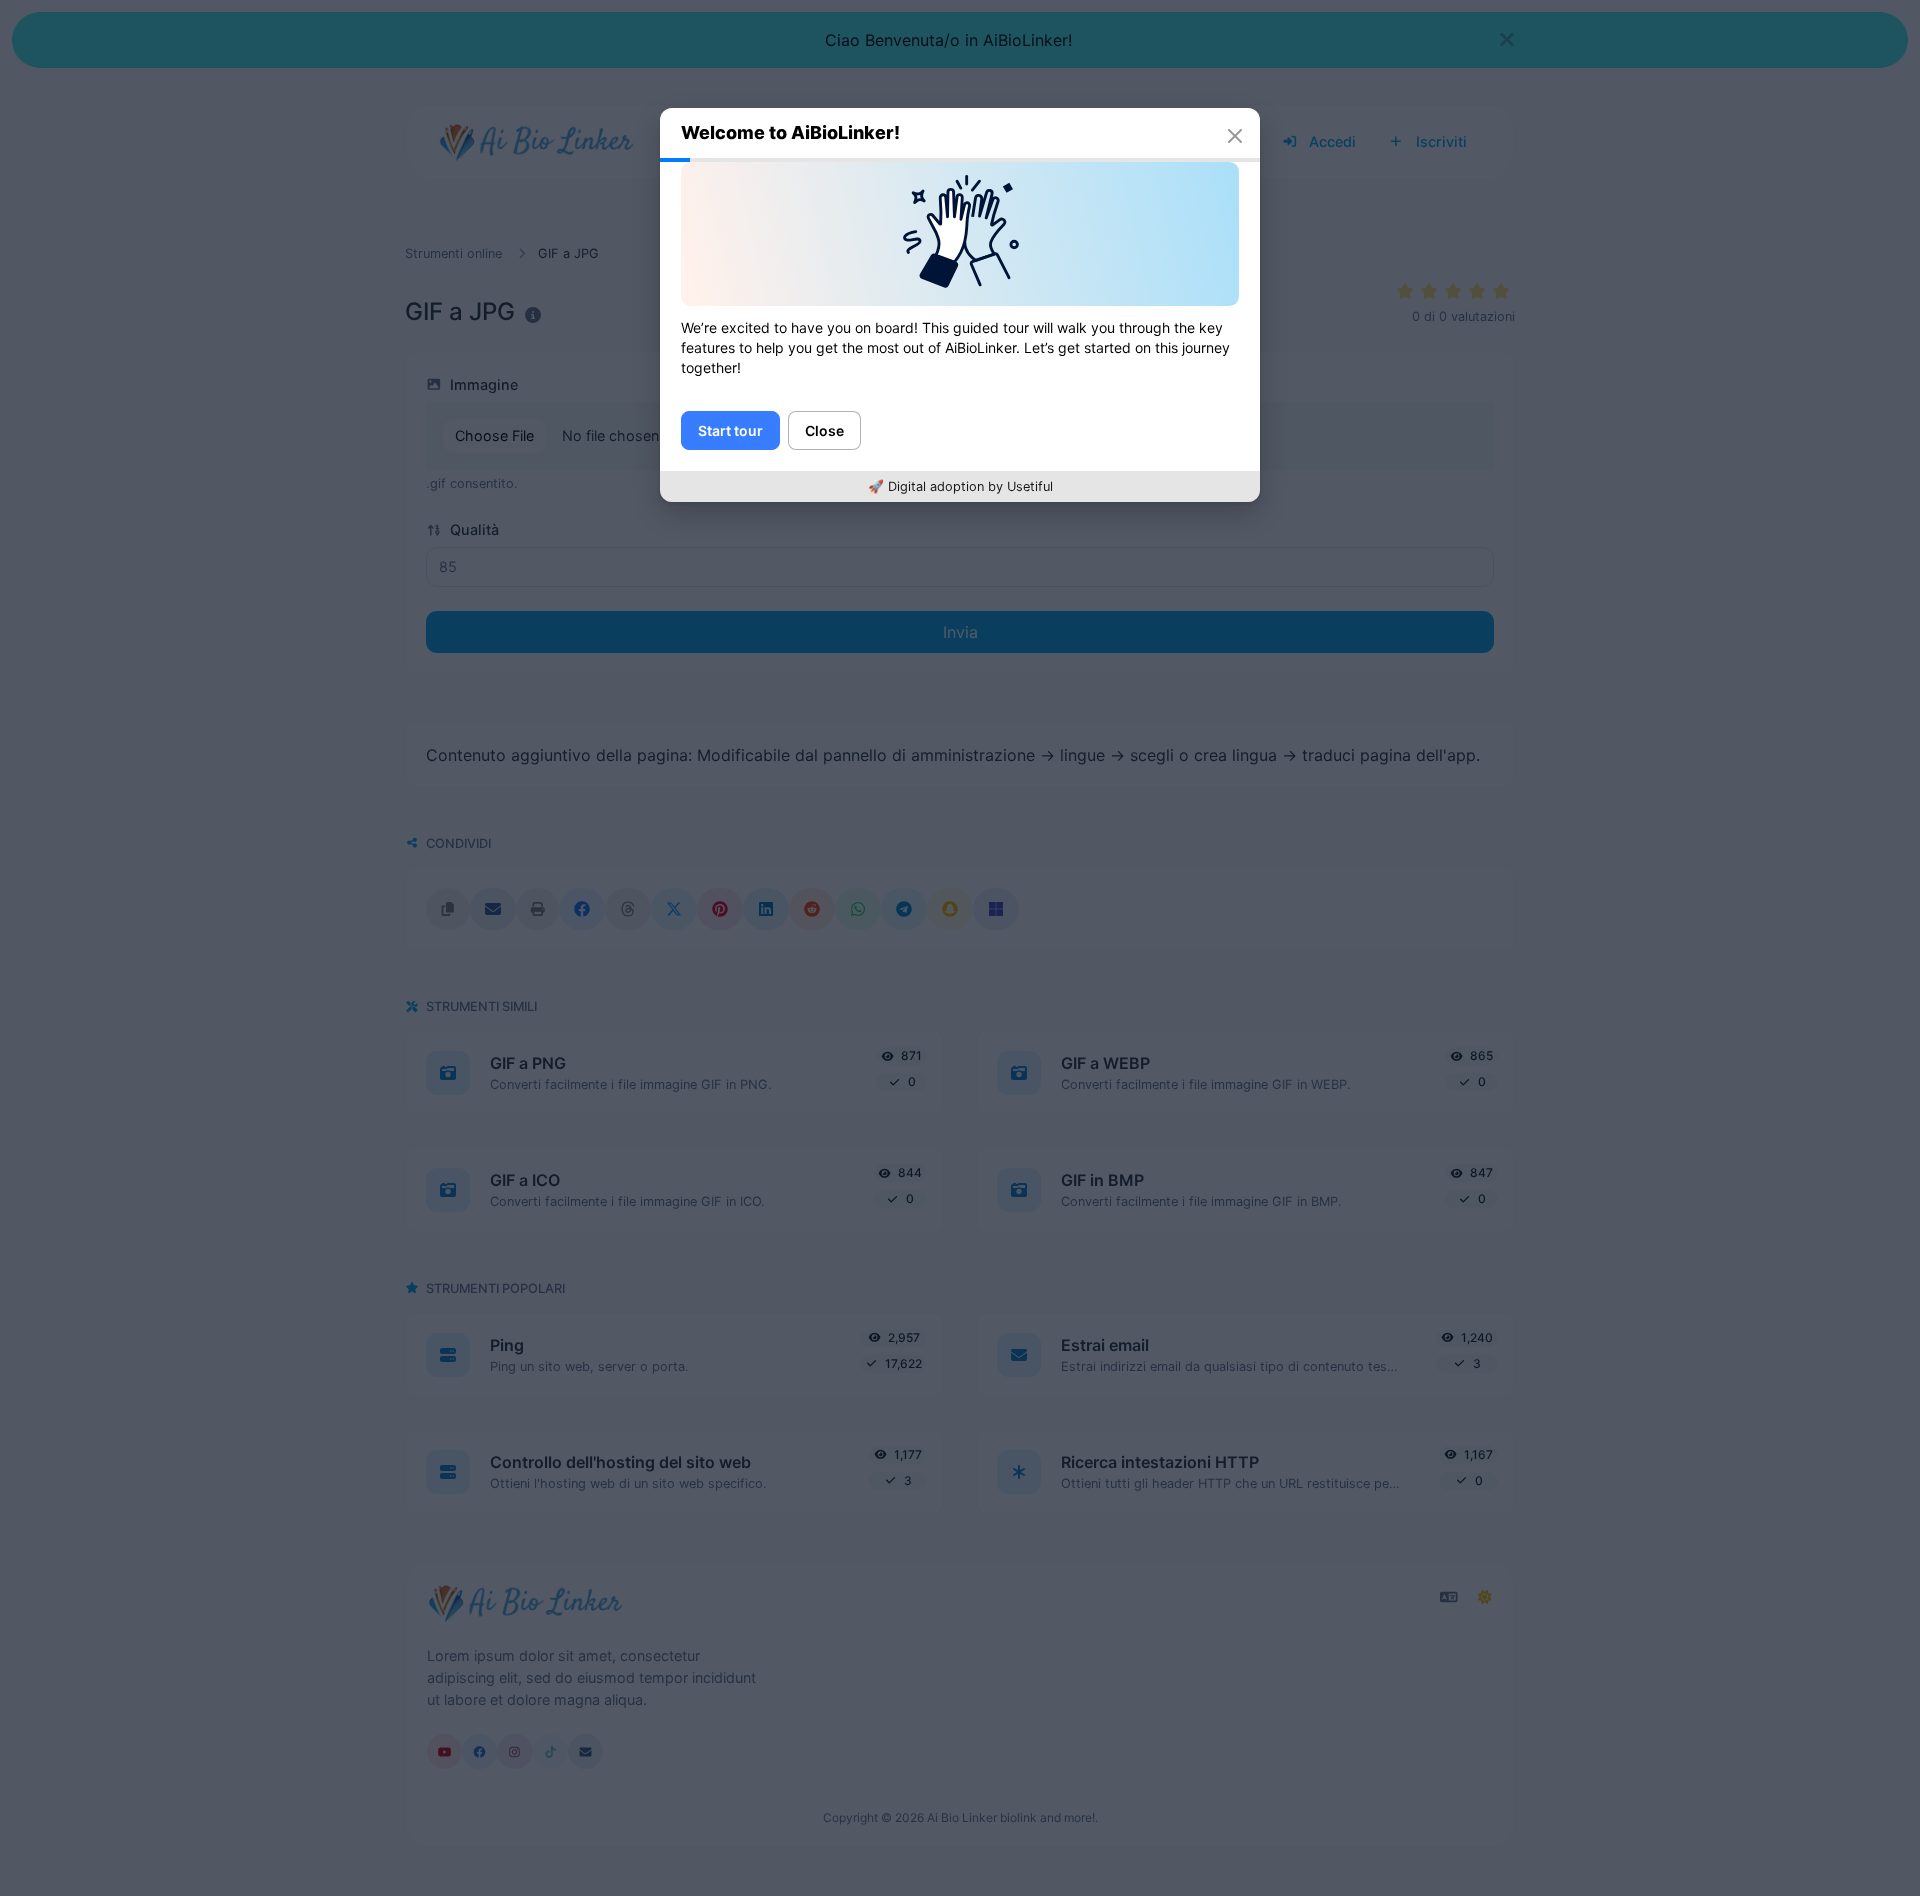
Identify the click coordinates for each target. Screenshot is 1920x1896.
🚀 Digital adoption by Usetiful (960, 486)
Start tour (730, 430)
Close (824, 430)
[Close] (1235, 136)
